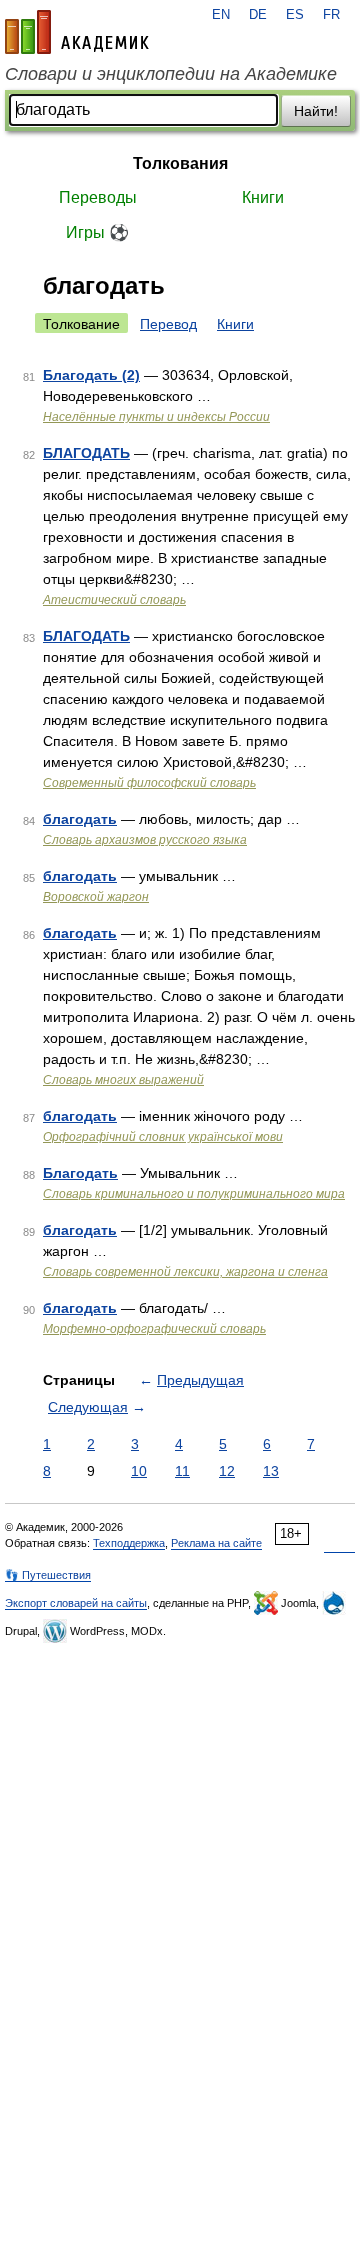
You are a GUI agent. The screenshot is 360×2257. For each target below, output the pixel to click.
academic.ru (77, 32)
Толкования (180, 163)
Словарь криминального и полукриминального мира (194, 1194)
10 (139, 1471)
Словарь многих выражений (123, 1080)
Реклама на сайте (216, 1543)
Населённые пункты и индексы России (156, 417)
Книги (263, 197)
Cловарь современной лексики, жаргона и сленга (185, 1272)
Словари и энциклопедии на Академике (171, 74)
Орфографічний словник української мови (163, 1137)
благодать (80, 819)
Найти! (316, 111)
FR (331, 15)
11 (182, 1471)
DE (258, 15)
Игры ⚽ (97, 232)
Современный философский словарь (149, 783)
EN (221, 15)
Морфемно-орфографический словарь (154, 1329)
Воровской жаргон (96, 897)
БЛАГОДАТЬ (86, 453)
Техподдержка (129, 1543)
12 (227, 1471)
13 (271, 1471)
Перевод (168, 324)
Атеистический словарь (114, 600)
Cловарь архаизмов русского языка (145, 840)
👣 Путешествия (48, 1575)
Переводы (98, 197)
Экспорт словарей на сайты (76, 1603)
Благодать (80, 1173)
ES (295, 15)
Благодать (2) (91, 375)
